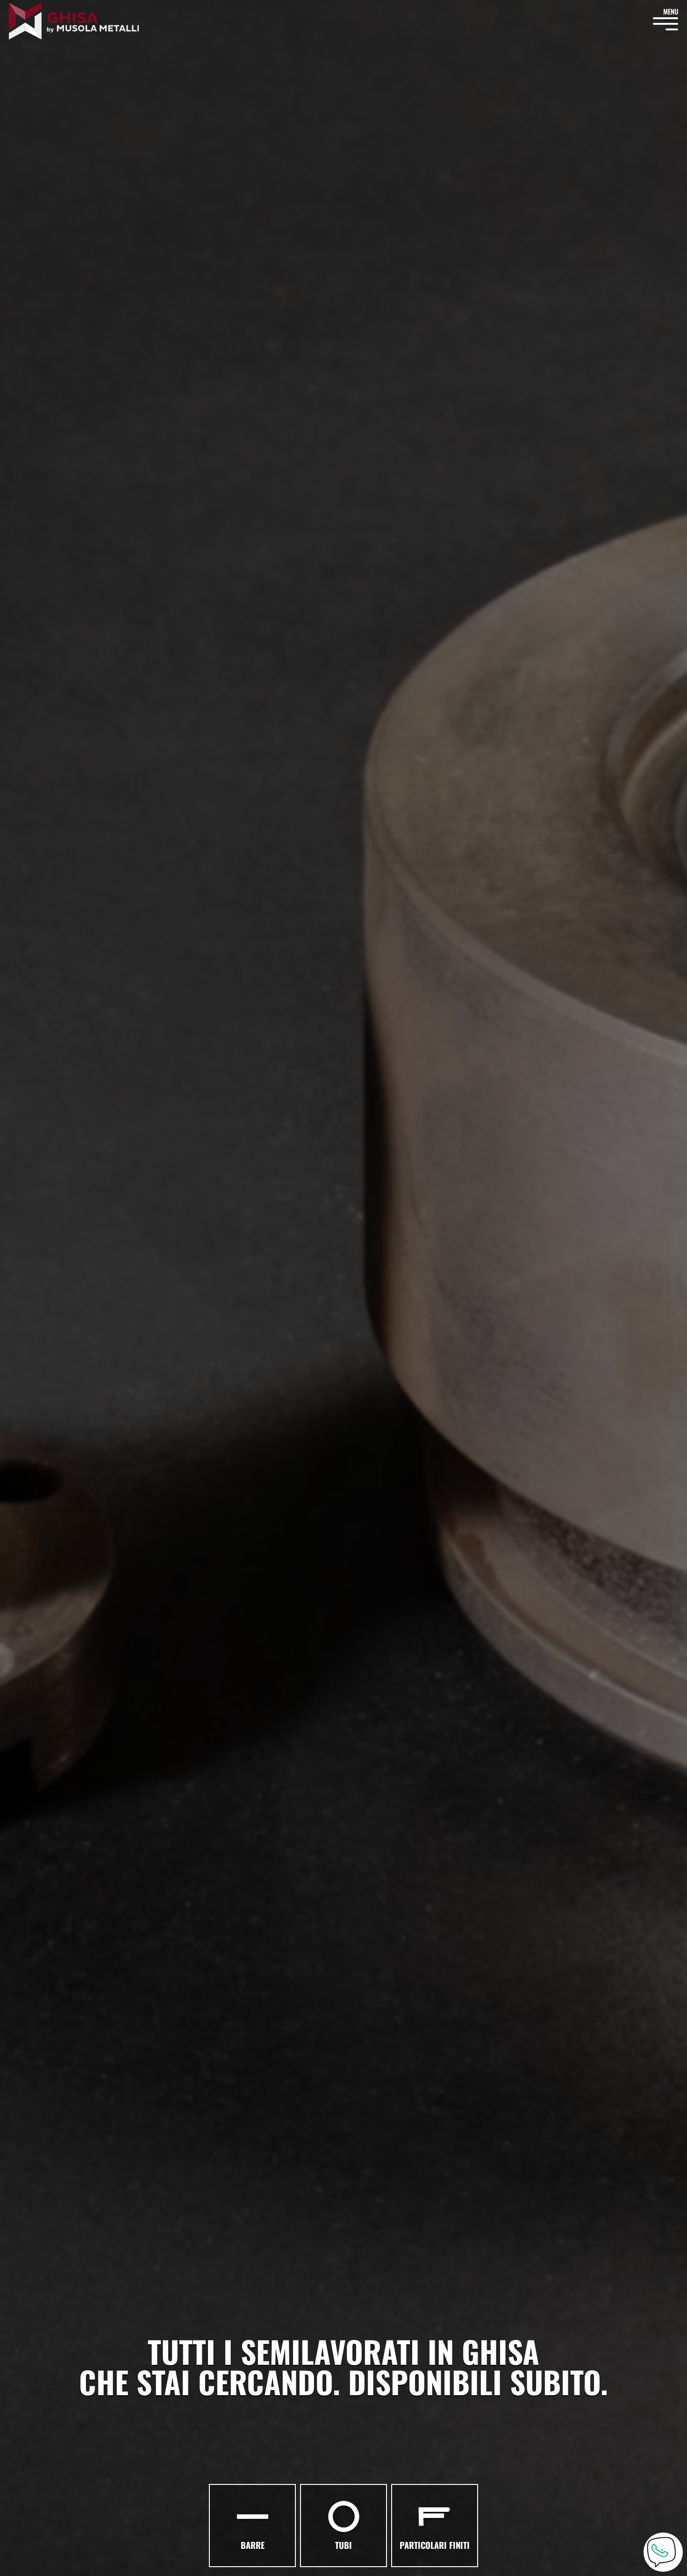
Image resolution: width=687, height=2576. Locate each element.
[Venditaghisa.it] (74, 21)
